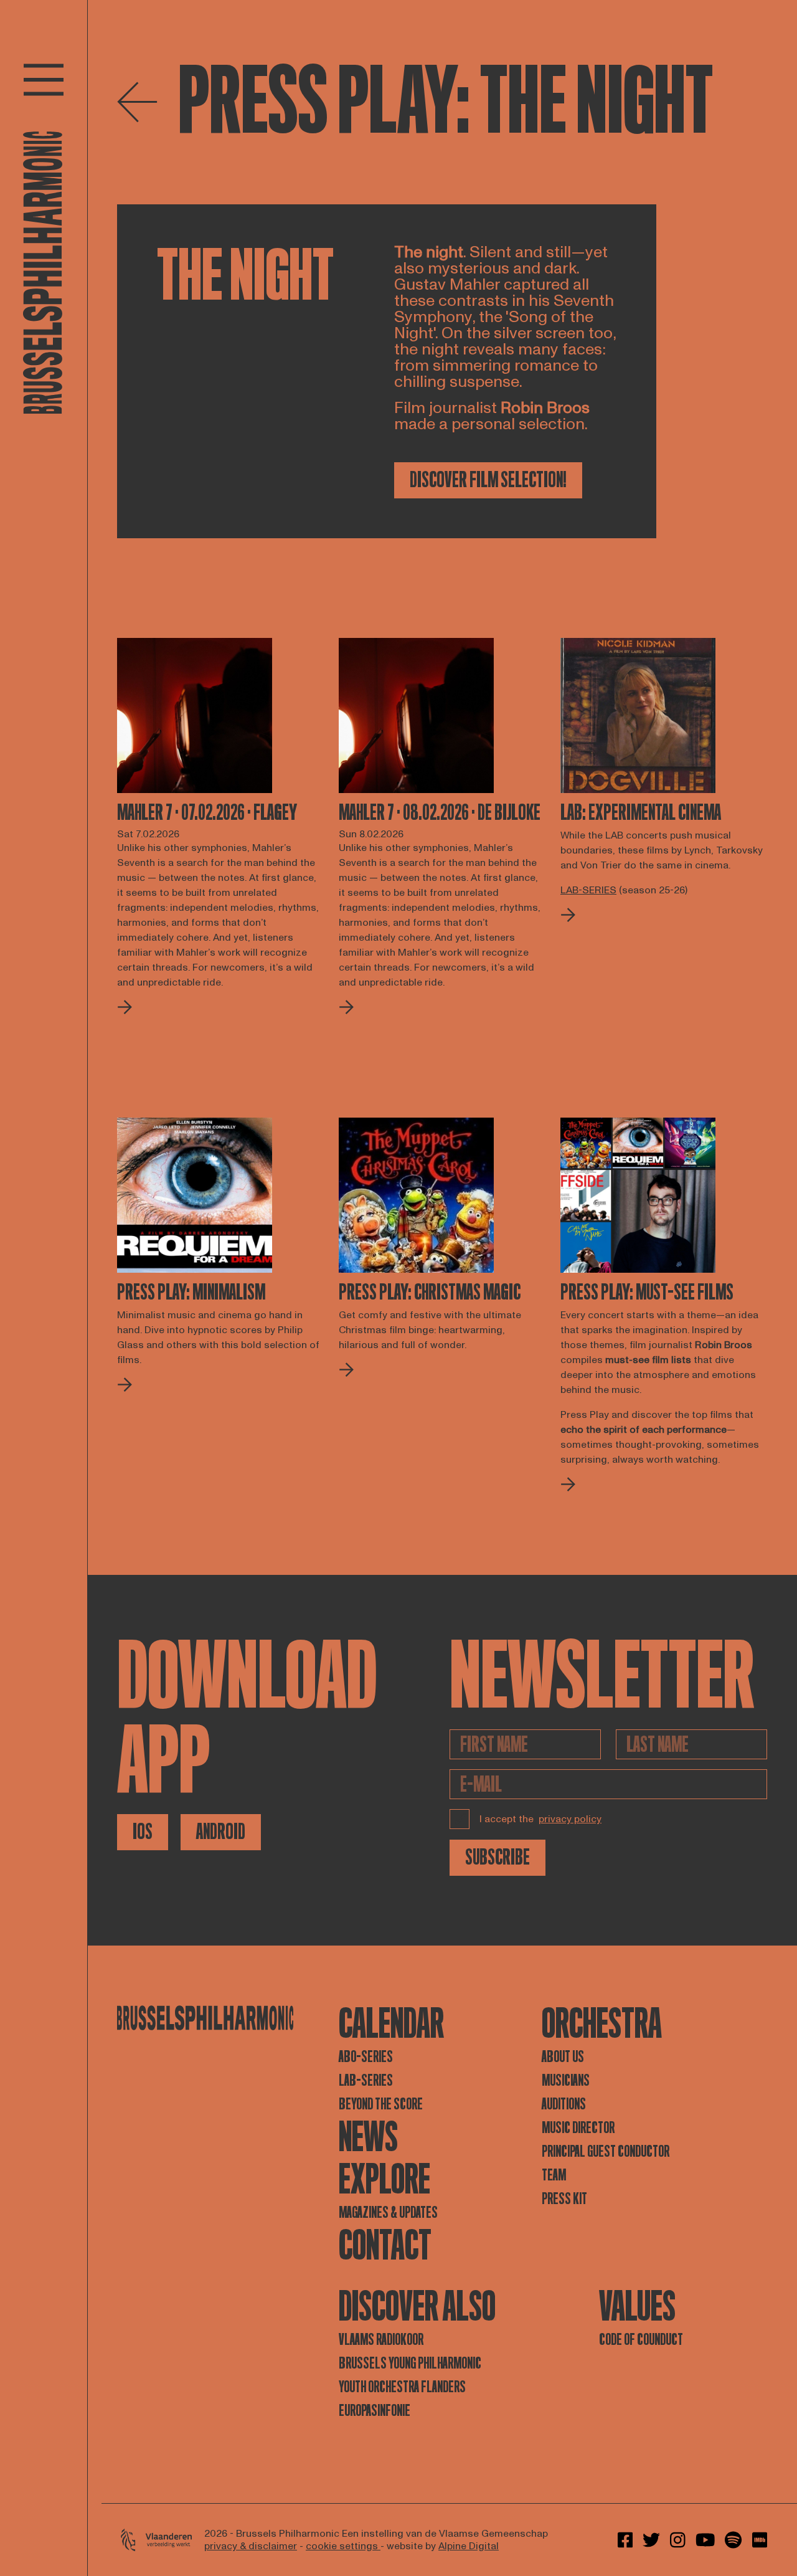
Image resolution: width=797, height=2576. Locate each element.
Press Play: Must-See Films (647, 1293)
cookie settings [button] (343, 2546)
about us (563, 2057)
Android (221, 1832)
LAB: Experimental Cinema (641, 813)
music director (578, 2128)
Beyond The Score (381, 2104)
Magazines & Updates (388, 2212)
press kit (564, 2199)
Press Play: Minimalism (191, 1293)
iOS (143, 1832)
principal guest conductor (606, 2151)
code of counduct (641, 2340)
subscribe (498, 1857)
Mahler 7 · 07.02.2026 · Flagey (207, 813)
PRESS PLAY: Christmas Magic (430, 1293)
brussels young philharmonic (410, 2363)
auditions (564, 2104)
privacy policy (570, 1819)
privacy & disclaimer (251, 2546)
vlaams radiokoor (381, 2340)
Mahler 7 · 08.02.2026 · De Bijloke (440, 813)
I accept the (540, 1819)
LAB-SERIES (366, 2080)
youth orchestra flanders (402, 2387)
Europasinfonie (375, 2411)
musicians (566, 2080)
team (554, 2175)
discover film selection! (488, 480)
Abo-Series (366, 2057)
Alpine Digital (469, 2546)
